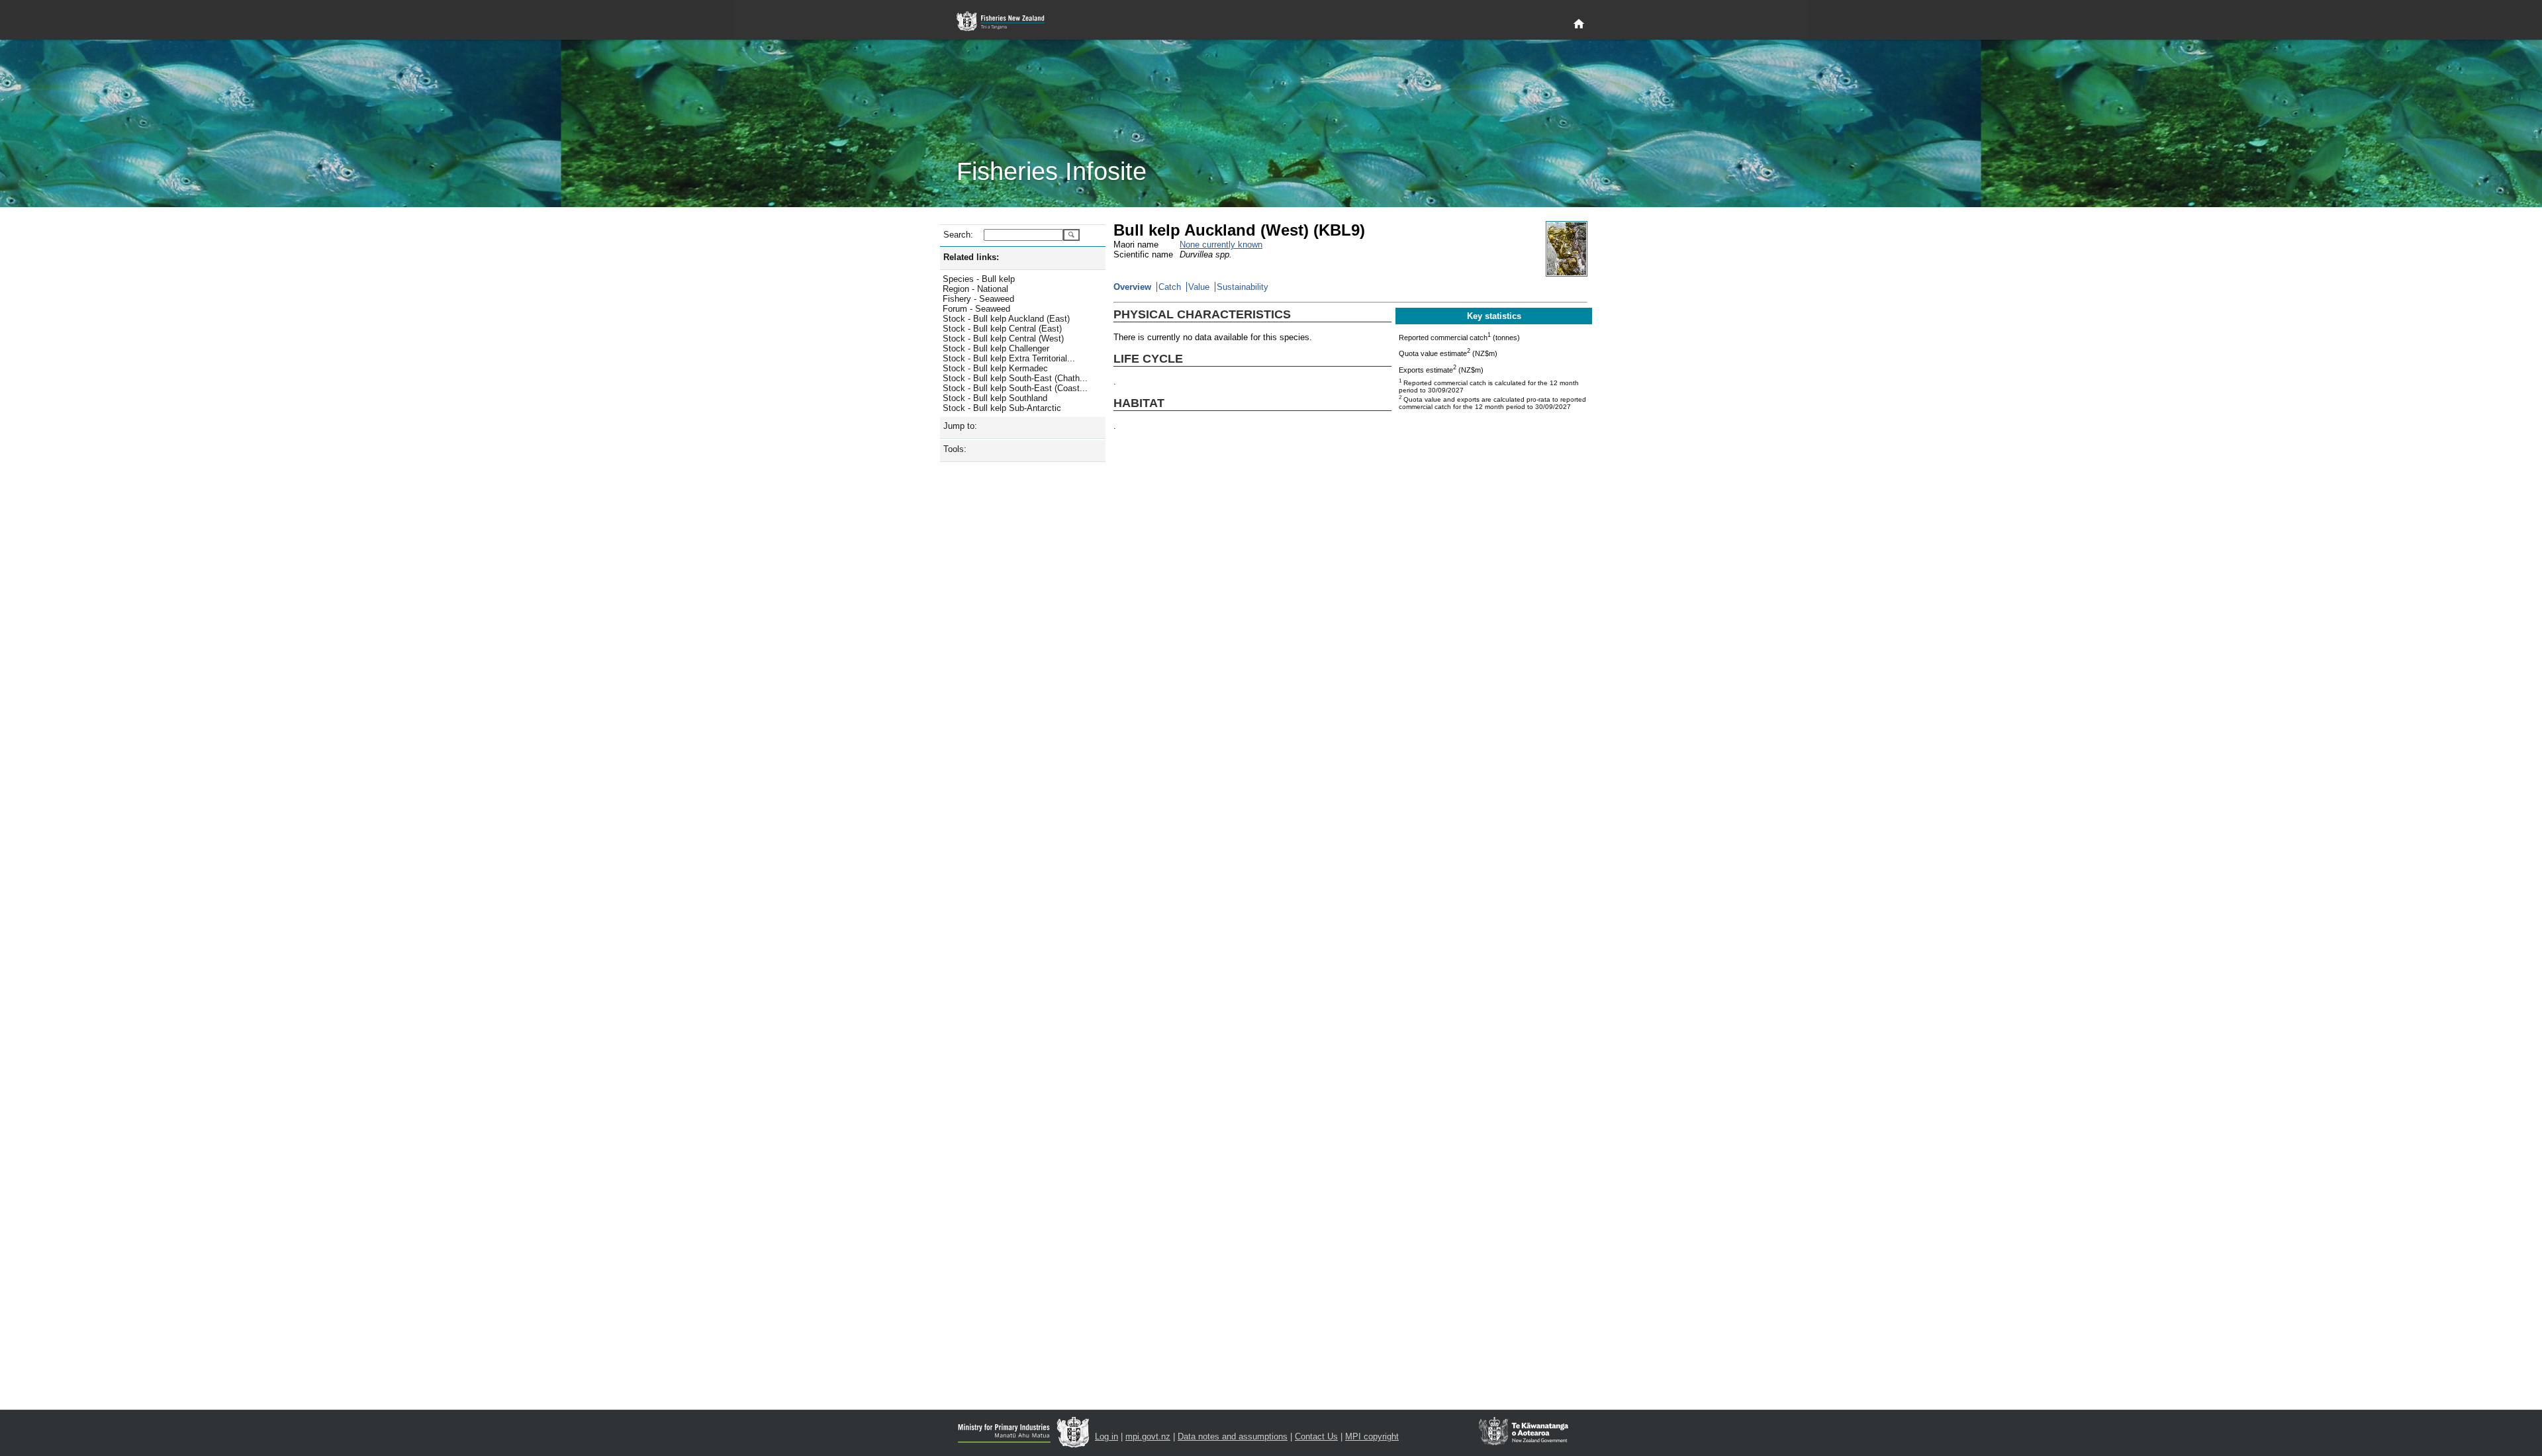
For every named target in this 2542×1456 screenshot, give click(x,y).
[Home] (1579, 24)
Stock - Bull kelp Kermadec (995, 368)
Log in (1106, 1436)
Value (1199, 287)
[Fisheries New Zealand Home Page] (1008, 22)
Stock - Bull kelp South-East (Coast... (1015, 388)
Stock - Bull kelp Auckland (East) (1006, 319)
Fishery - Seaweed (978, 299)
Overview (1132, 287)
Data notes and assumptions (1233, 1436)
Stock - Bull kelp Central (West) (1003, 339)
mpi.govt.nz (1148, 1436)
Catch (1170, 287)
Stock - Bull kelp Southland (995, 398)
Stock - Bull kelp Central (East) (1002, 329)
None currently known (1221, 245)
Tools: (955, 449)
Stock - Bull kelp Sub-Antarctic (1002, 408)
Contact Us (1316, 1436)
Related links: (971, 257)
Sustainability (1243, 287)
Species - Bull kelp (979, 279)
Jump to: (960, 426)
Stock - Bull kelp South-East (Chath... (1015, 378)
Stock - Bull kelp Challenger (996, 348)
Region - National (975, 289)
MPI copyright (1372, 1436)
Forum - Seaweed (976, 309)
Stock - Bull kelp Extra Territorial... (1009, 358)
